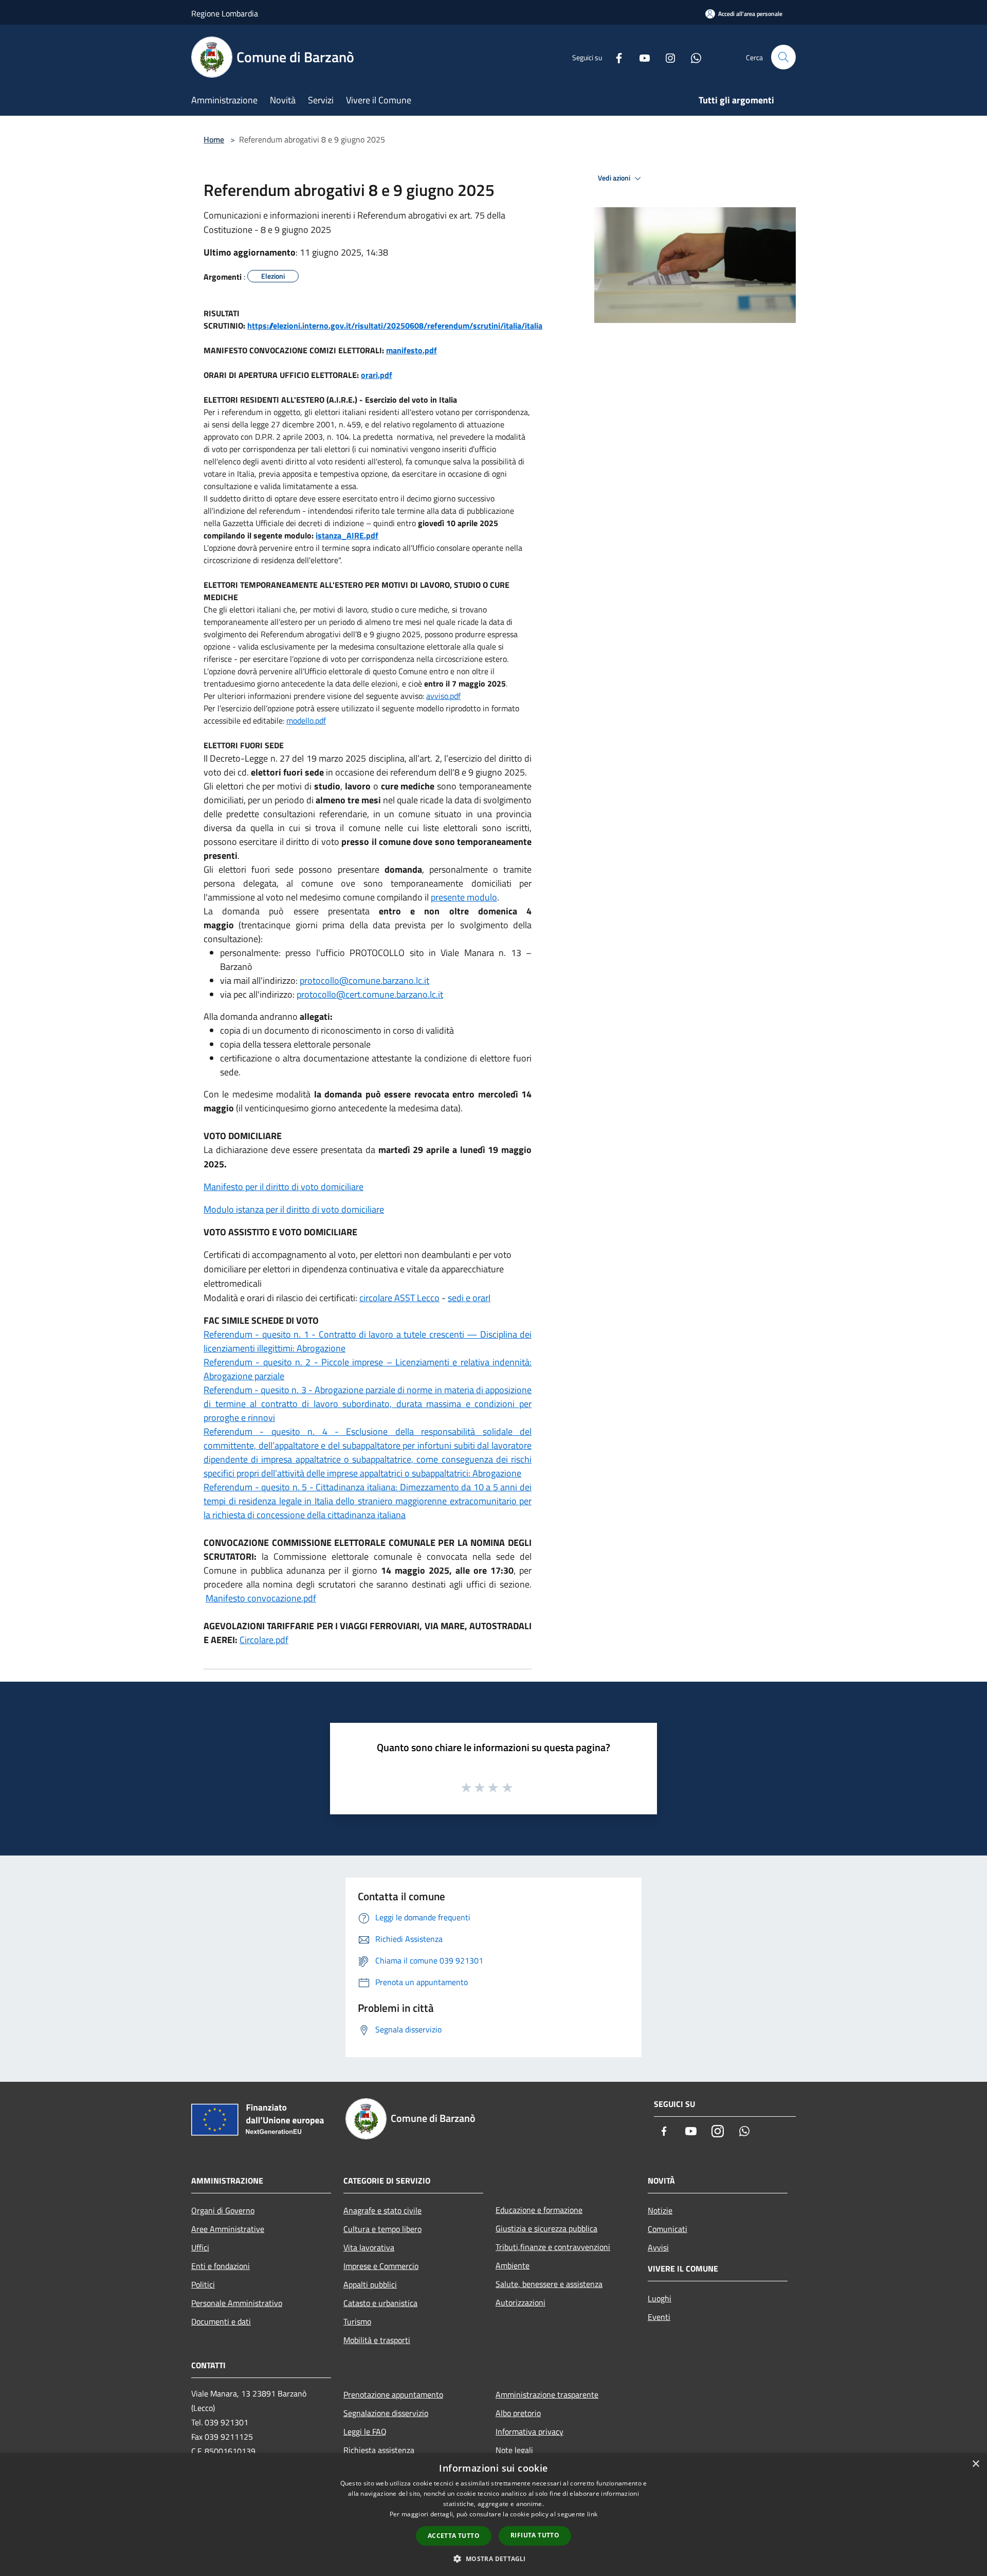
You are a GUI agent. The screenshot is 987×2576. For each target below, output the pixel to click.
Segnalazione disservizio (386, 2413)
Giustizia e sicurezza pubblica (546, 2228)
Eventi (659, 2317)
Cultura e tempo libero (382, 2229)
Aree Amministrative (228, 2229)
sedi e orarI (469, 1298)
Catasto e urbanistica (380, 2303)
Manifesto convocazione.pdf (261, 1598)
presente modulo (464, 897)
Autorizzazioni (520, 2302)
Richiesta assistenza (379, 2450)
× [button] (975, 2464)
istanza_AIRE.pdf (347, 535)
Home (214, 139)
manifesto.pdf (412, 350)
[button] (493, 2559)
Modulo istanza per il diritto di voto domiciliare (294, 1209)
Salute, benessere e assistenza (549, 2284)
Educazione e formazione (539, 2210)
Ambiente (513, 2265)
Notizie (660, 2210)
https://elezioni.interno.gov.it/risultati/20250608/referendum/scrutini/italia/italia (395, 326)
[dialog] (493, 2515)
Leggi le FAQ (365, 2431)
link (592, 2514)
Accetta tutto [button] (454, 2536)
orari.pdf (377, 375)
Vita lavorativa (369, 2247)
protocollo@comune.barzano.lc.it (364, 980)
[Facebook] (615, 57)
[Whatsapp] (692, 57)
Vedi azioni (615, 178)
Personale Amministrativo (237, 2303)
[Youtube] (641, 57)
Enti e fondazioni (221, 2266)
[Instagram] (666, 57)
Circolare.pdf (264, 1640)
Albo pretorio (518, 2413)
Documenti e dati (221, 2321)
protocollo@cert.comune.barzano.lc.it (370, 994)
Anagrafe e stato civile (382, 2210)
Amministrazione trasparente (547, 2394)
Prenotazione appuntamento (393, 2394)
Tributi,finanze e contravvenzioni (553, 2247)
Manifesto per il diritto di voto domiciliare (284, 1187)
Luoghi (660, 2298)
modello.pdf (306, 720)
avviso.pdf (443, 696)
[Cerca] (783, 57)
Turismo (357, 2321)
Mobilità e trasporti (377, 2340)
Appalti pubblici (370, 2284)
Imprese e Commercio (381, 2266)
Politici (203, 2284)
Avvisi (658, 2247)
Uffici (200, 2247)
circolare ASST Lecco (399, 1298)
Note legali (514, 2450)
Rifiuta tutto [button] (535, 2535)
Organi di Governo (223, 2210)
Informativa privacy (529, 2431)
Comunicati (668, 2229)
